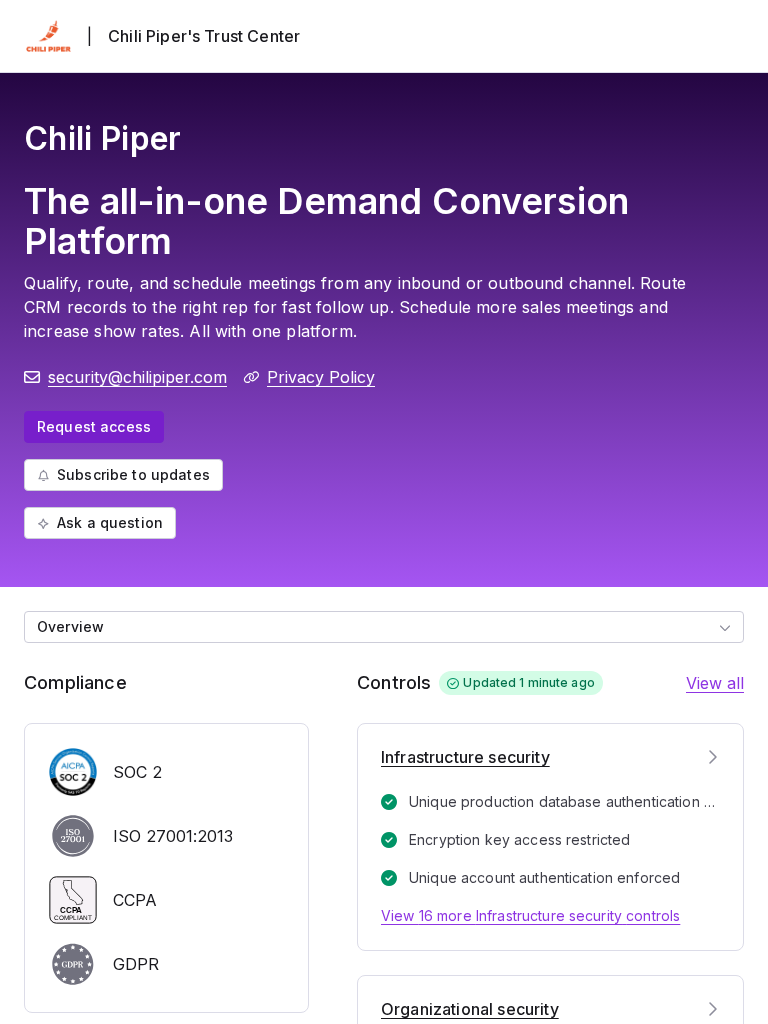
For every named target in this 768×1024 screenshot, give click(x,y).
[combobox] (384, 627)
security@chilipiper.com (137, 377)
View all (715, 683)
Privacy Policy (321, 377)
